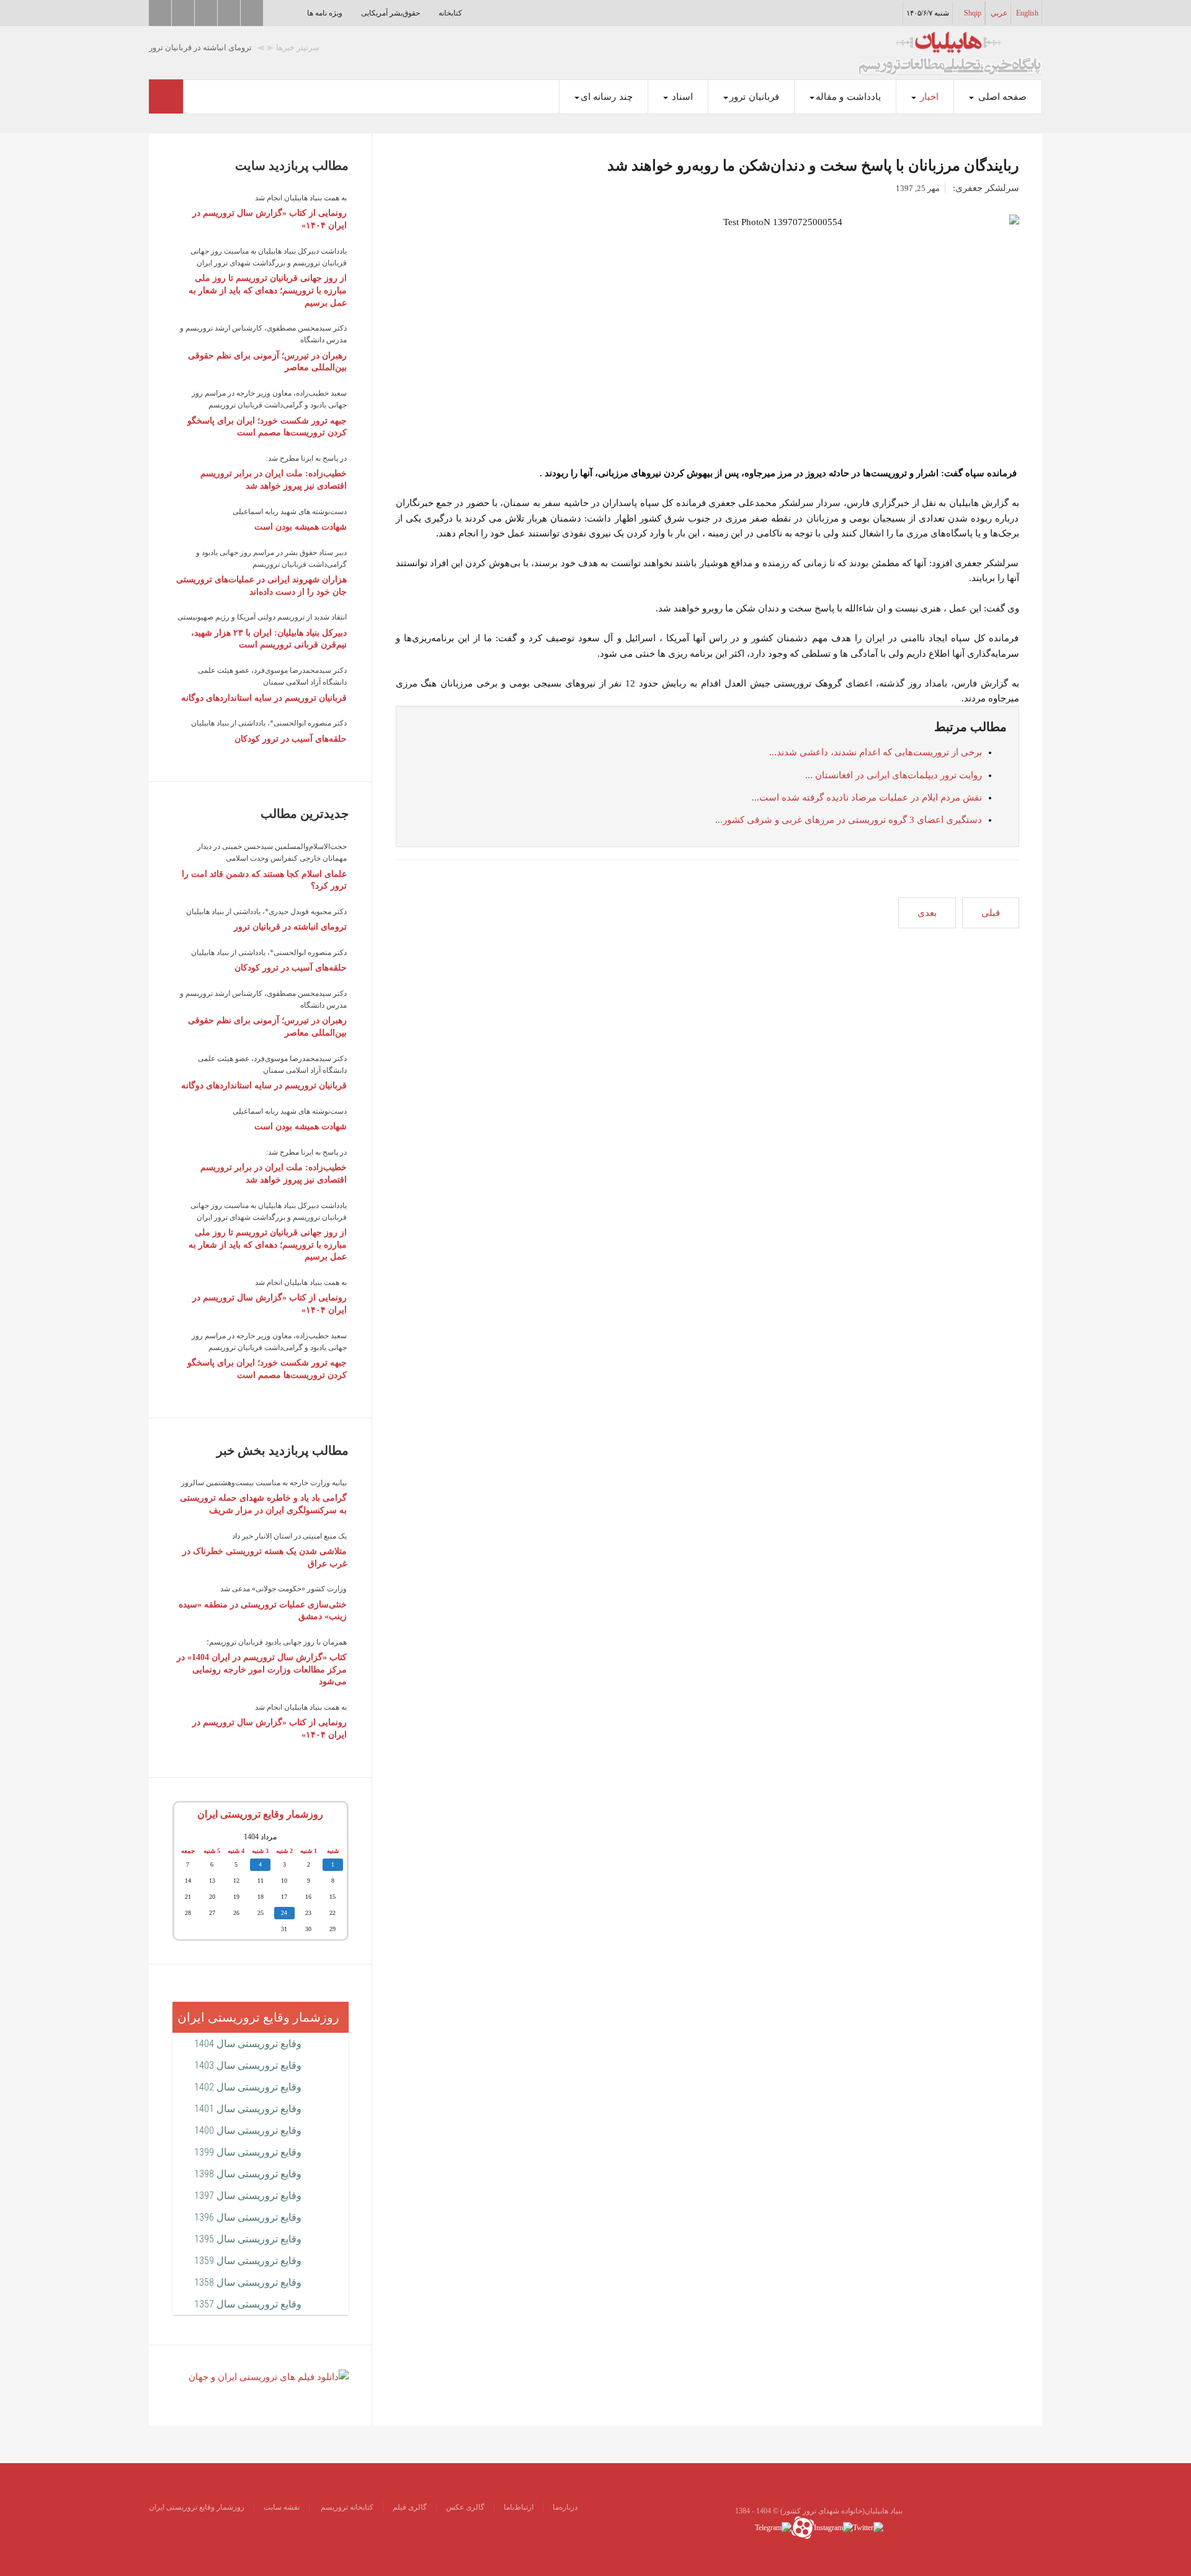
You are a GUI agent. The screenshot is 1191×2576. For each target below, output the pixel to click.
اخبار (928, 97)
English (1027, 13)
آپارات (183, 13)
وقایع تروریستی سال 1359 (248, 2261)
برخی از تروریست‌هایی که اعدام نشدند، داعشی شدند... (876, 752)
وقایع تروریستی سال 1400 (248, 2130)
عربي (999, 13)
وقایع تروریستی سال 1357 (248, 2304)
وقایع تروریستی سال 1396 (248, 2217)
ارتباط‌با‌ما (519, 2507)
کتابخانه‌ (450, 13)
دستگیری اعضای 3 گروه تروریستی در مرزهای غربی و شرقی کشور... (849, 820)
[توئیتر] (868, 2527)
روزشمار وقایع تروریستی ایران (260, 1814)
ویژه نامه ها (325, 13)
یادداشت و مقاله (848, 97)
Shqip (973, 13)
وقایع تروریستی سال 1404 (248, 2044)
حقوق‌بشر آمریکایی (390, 13)
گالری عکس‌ (465, 2507)
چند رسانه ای (607, 97)
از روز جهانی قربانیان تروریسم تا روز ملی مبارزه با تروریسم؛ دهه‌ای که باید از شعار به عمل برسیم (268, 290)
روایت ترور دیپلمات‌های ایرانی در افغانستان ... (894, 775)
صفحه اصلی (1001, 97)
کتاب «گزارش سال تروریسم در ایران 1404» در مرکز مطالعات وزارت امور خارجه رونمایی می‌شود (262, 1669)
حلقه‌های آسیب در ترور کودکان (291, 739)
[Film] (269, 2376)
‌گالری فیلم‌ (410, 2507)
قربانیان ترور (754, 97)
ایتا (206, 13)
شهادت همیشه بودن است (301, 527)
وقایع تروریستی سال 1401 (248, 2109)
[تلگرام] (773, 2527)
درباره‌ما (565, 2507)
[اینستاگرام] (833, 2527)
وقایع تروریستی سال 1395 (248, 2239)
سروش (229, 13)
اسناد (681, 97)
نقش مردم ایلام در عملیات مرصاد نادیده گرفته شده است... (867, 797)
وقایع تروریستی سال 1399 (248, 2152)
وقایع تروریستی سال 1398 (248, 2174)
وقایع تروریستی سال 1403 (248, 2065)
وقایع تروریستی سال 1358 (248, 2282)
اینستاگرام (252, 13)
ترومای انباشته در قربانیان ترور (290, 927)
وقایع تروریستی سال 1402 (248, 2087)
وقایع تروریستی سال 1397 (248, 2196)
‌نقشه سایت (282, 2507)
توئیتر (160, 13)
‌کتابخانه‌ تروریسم (346, 2507)
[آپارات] (803, 2527)
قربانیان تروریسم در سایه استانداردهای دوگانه (264, 698)
